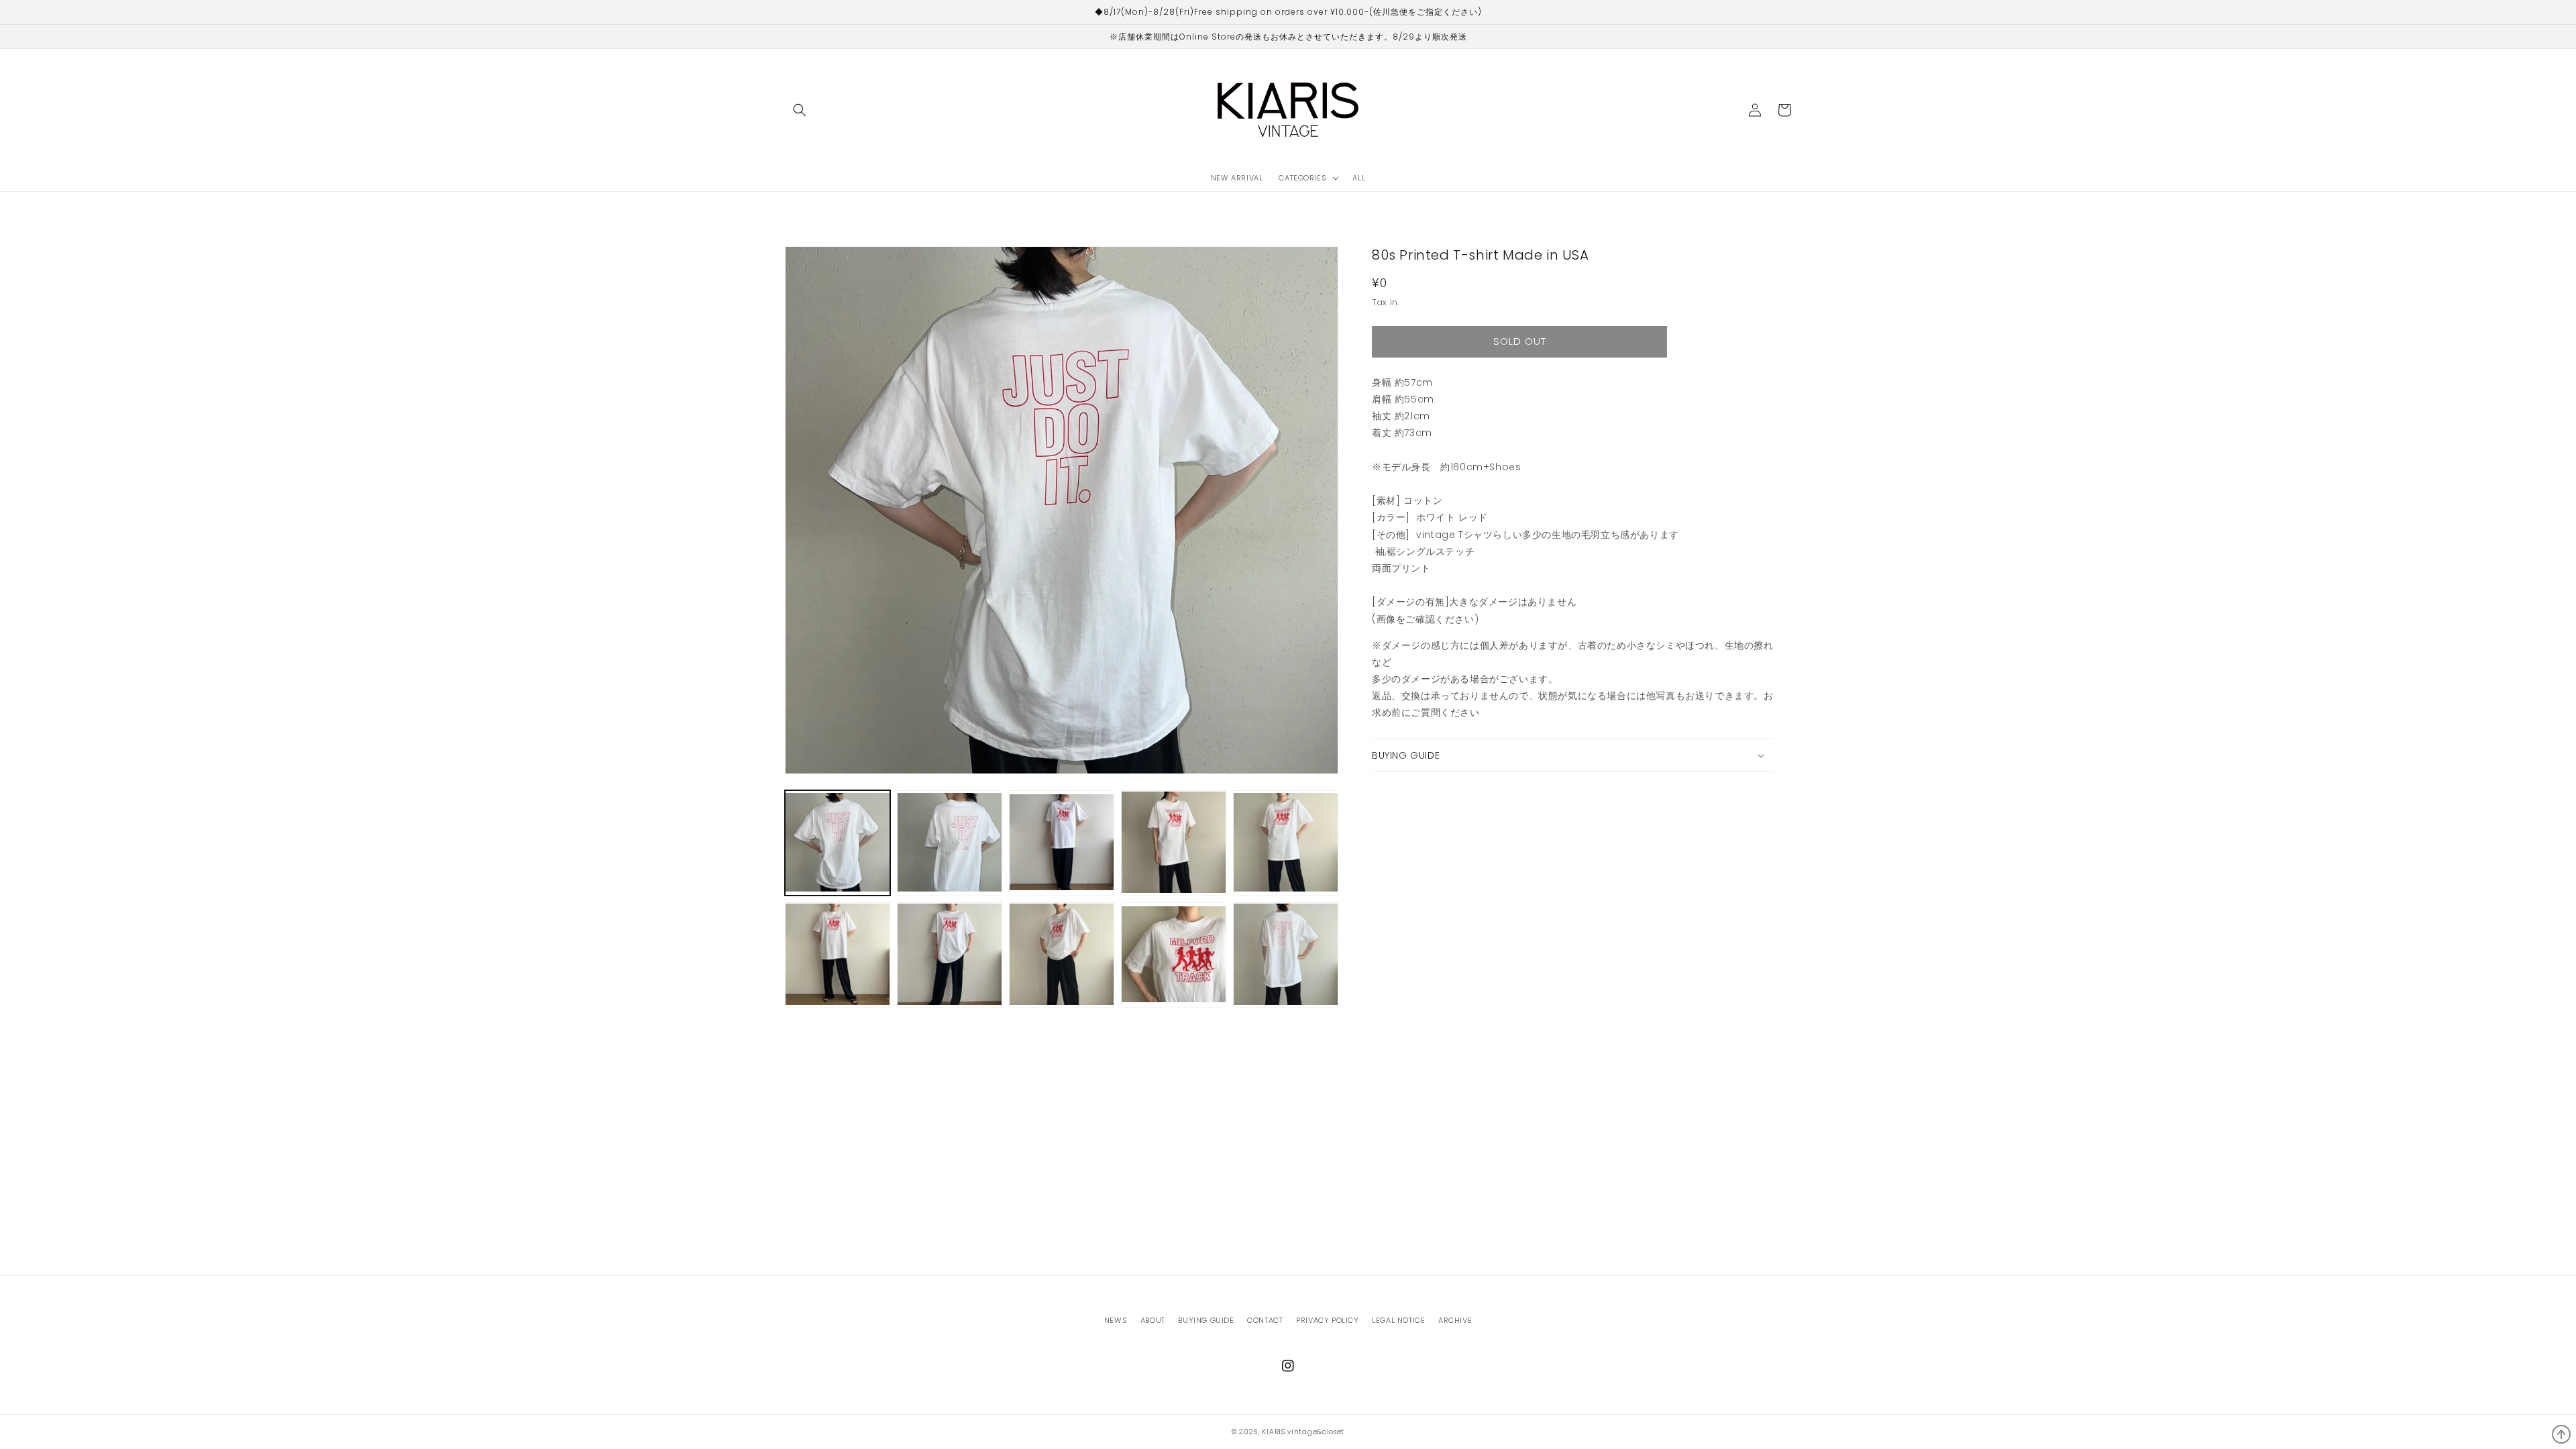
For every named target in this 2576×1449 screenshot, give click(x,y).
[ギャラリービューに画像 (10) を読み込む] (1286, 955)
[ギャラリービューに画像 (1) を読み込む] (838, 843)
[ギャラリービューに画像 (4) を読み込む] (1174, 843)
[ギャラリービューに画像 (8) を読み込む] (1062, 955)
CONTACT (1265, 1320)
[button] (800, 110)
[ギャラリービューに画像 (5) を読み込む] (1286, 843)
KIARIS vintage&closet (1303, 1432)
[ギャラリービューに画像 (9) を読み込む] (1174, 955)
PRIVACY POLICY (1327, 1320)
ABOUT (1153, 1320)
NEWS (1116, 1320)
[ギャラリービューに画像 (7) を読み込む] (950, 955)
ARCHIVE (1455, 1320)
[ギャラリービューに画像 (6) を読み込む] (838, 955)
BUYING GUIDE (1206, 1320)
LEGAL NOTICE (1398, 1320)
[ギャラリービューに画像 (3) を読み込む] (1062, 843)
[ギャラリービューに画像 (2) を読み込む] (950, 843)
